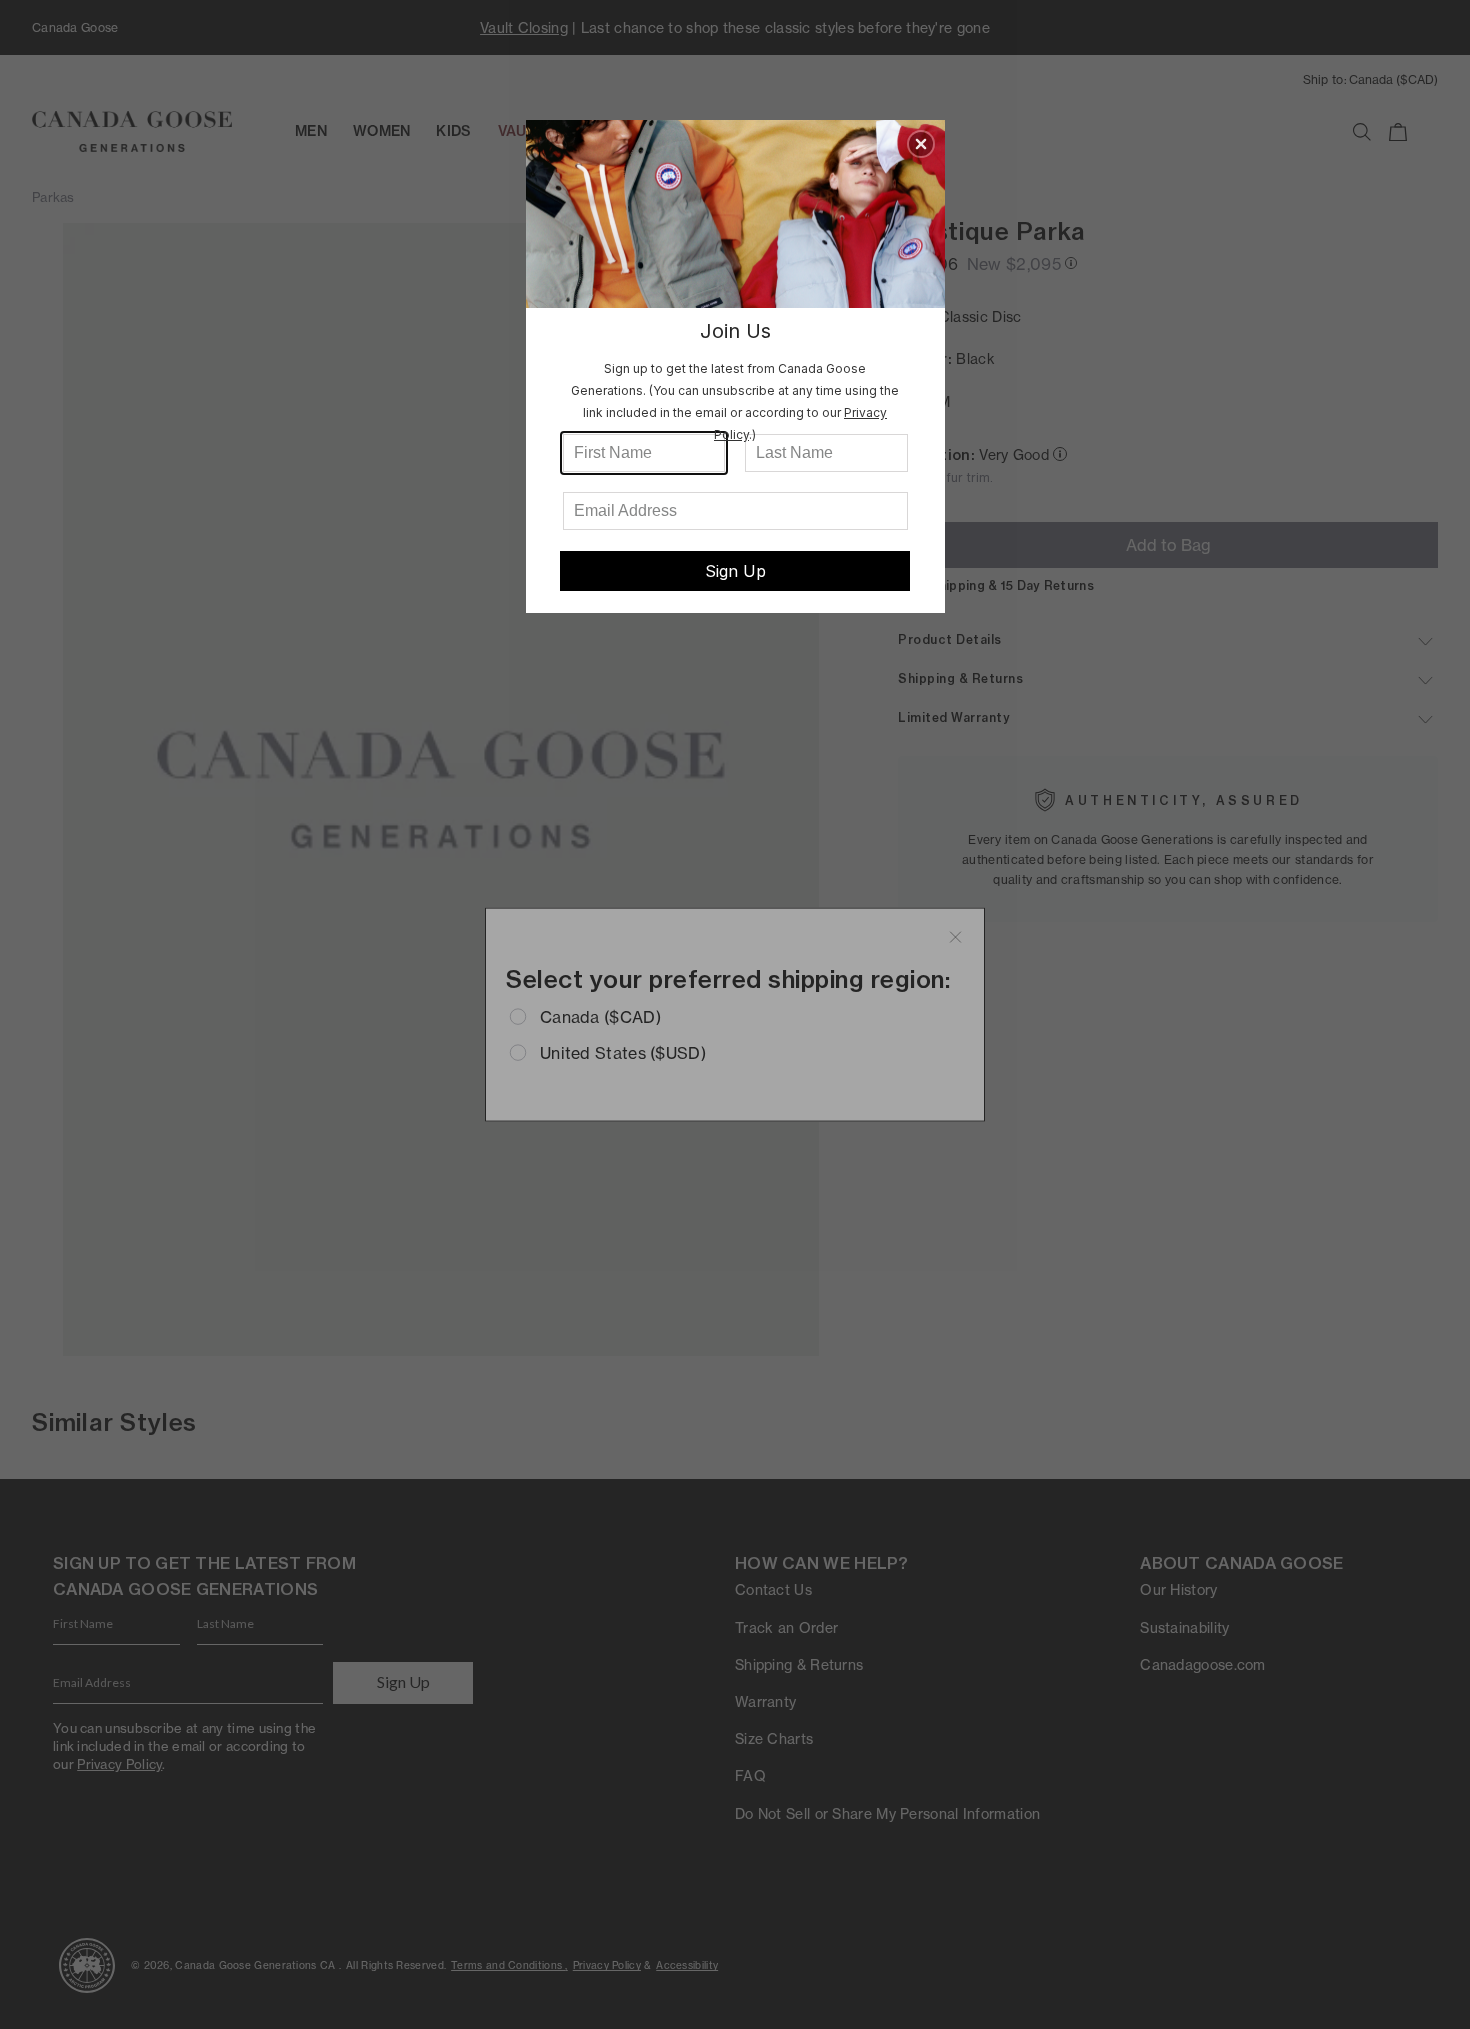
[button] (921, 144)
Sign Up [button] (735, 571)
